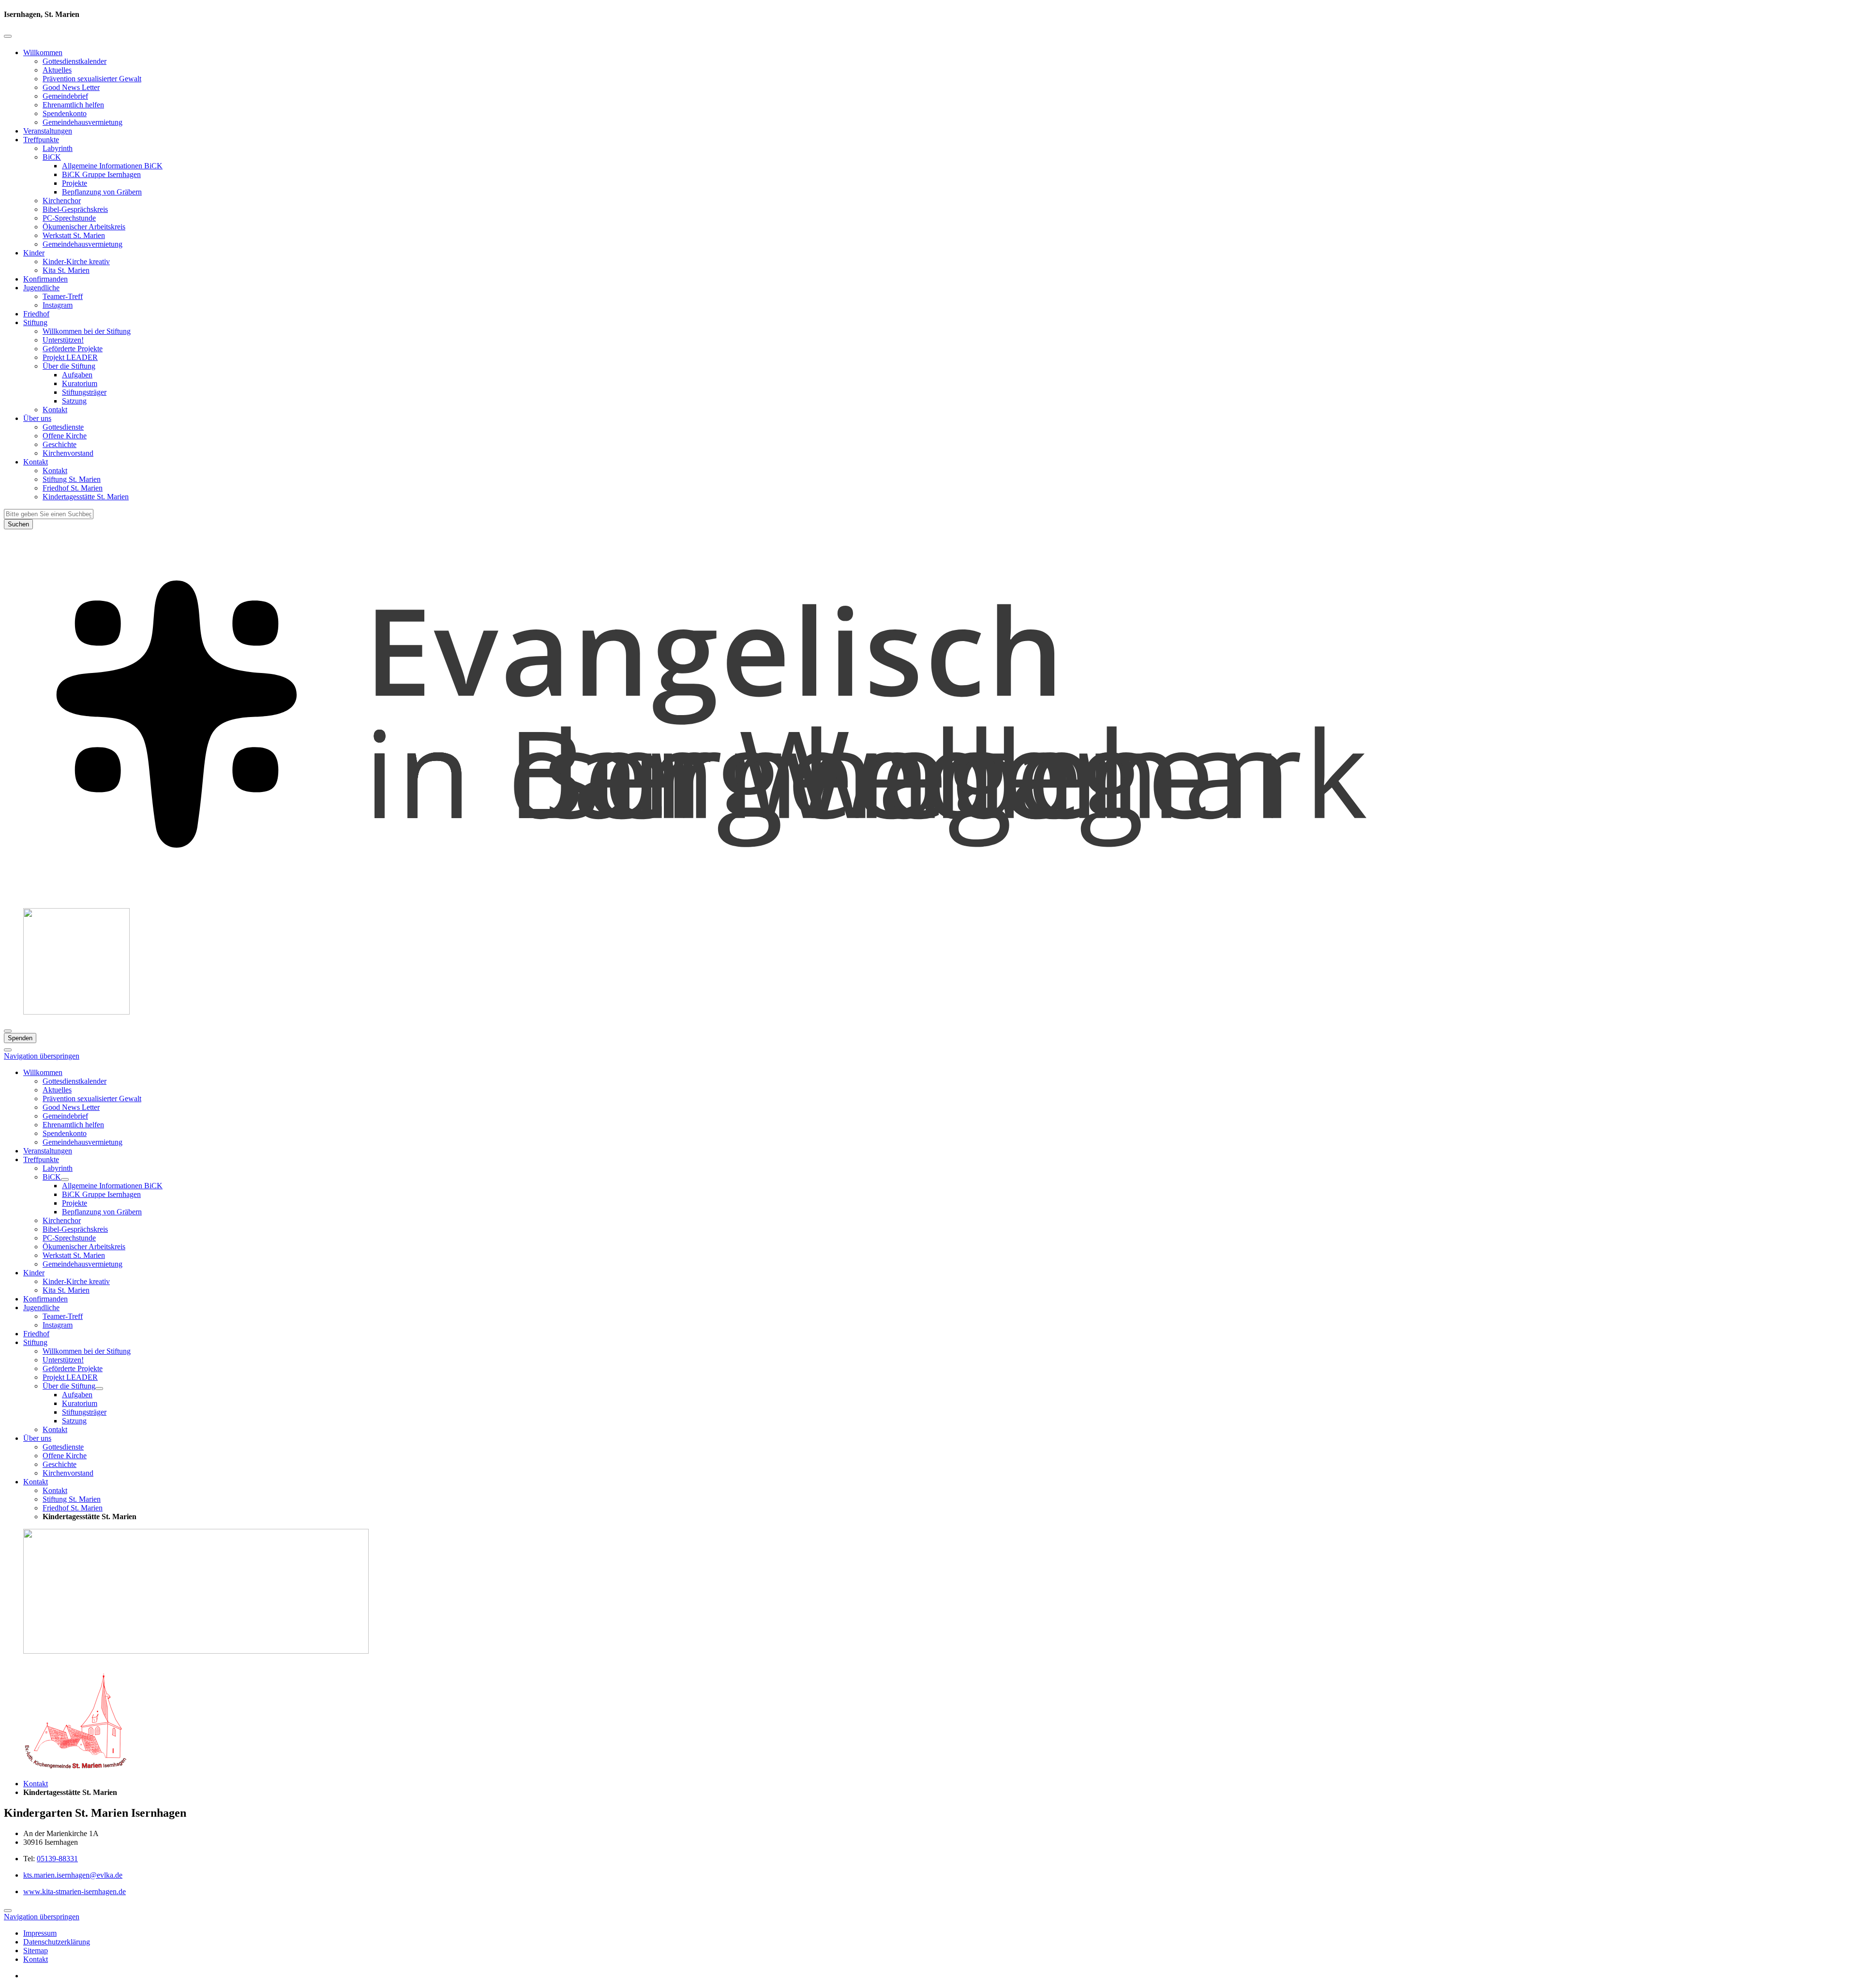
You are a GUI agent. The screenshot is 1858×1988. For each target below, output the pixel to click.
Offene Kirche (65, 436)
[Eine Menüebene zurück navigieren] (8, 36)
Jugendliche (41, 288)
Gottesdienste (63, 427)
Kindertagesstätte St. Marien (86, 497)
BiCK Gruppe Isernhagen (101, 174)
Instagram (58, 305)
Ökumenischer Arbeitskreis (84, 227)
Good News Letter (71, 87)
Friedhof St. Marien (73, 488)
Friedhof (36, 314)
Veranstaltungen (48, 131)
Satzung (74, 401)
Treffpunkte (41, 140)
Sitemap (36, 1951)
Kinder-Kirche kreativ (76, 262)
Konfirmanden (45, 279)
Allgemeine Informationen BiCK (112, 166)
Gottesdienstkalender (75, 61)
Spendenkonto (65, 113)
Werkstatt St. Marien (74, 235)
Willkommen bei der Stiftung (87, 331)
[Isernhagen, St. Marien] (929, 896)
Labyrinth (58, 148)
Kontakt (55, 410)
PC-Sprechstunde (69, 218)
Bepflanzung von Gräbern (102, 192)
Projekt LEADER (70, 357)
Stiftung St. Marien (72, 479)
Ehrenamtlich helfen (73, 105)
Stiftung (35, 322)
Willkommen (43, 52)
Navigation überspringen (42, 1056)
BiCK (52, 157)
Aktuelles (57, 70)
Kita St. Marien (66, 270)
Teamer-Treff (63, 296)
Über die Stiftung (69, 366)
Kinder (34, 253)
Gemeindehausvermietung (82, 122)
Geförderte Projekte (73, 349)
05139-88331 (57, 1859)
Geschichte (60, 444)
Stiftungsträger (84, 392)
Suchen (18, 524)
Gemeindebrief (65, 96)
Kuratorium (80, 383)
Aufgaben (77, 375)
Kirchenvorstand (68, 453)
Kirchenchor (62, 201)
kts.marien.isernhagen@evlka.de (73, 1875)
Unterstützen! (63, 340)
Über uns (37, 418)
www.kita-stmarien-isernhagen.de (75, 1891)
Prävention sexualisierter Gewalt (92, 79)
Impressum (40, 1933)
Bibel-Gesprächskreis (75, 209)
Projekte (75, 183)
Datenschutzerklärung (57, 1942)
